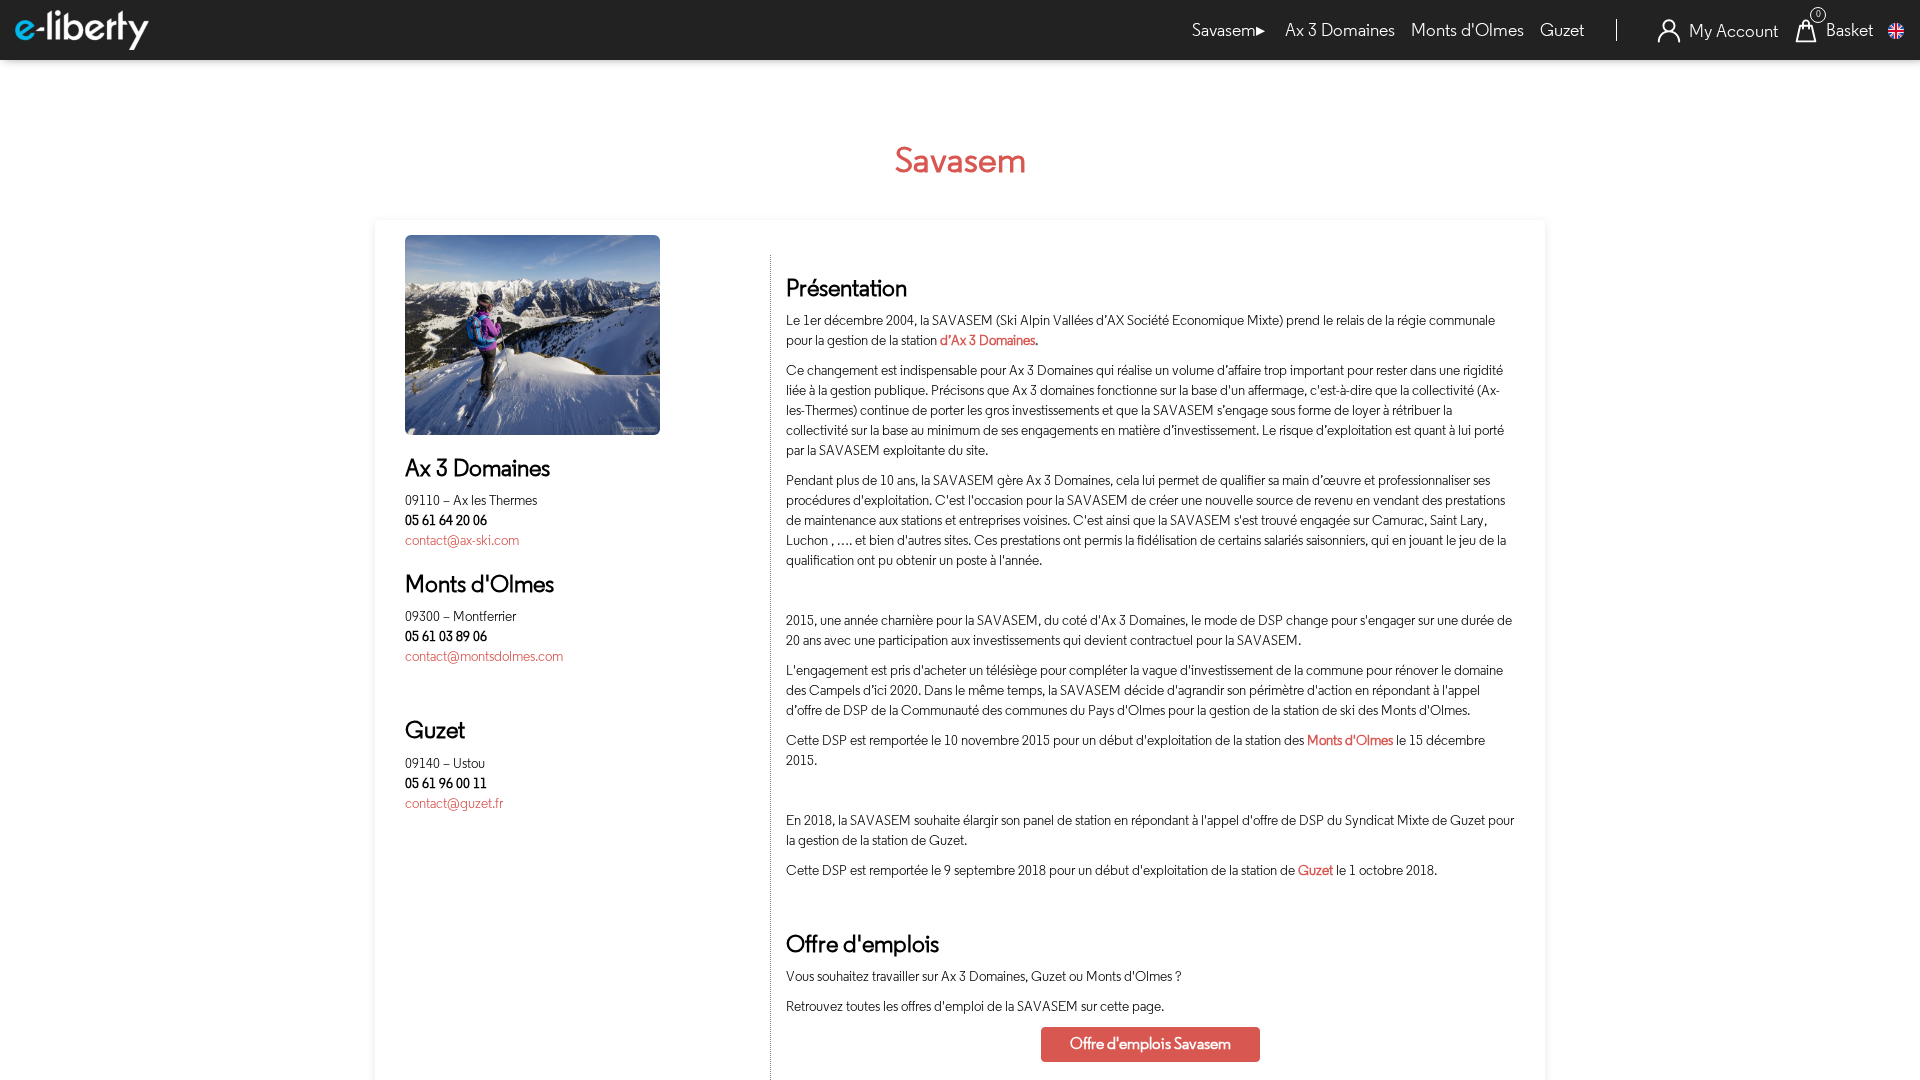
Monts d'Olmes (1467, 30)
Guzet (1562, 30)
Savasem (1228, 30)
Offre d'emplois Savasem (1150, 1043)
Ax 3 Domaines (1340, 30)
